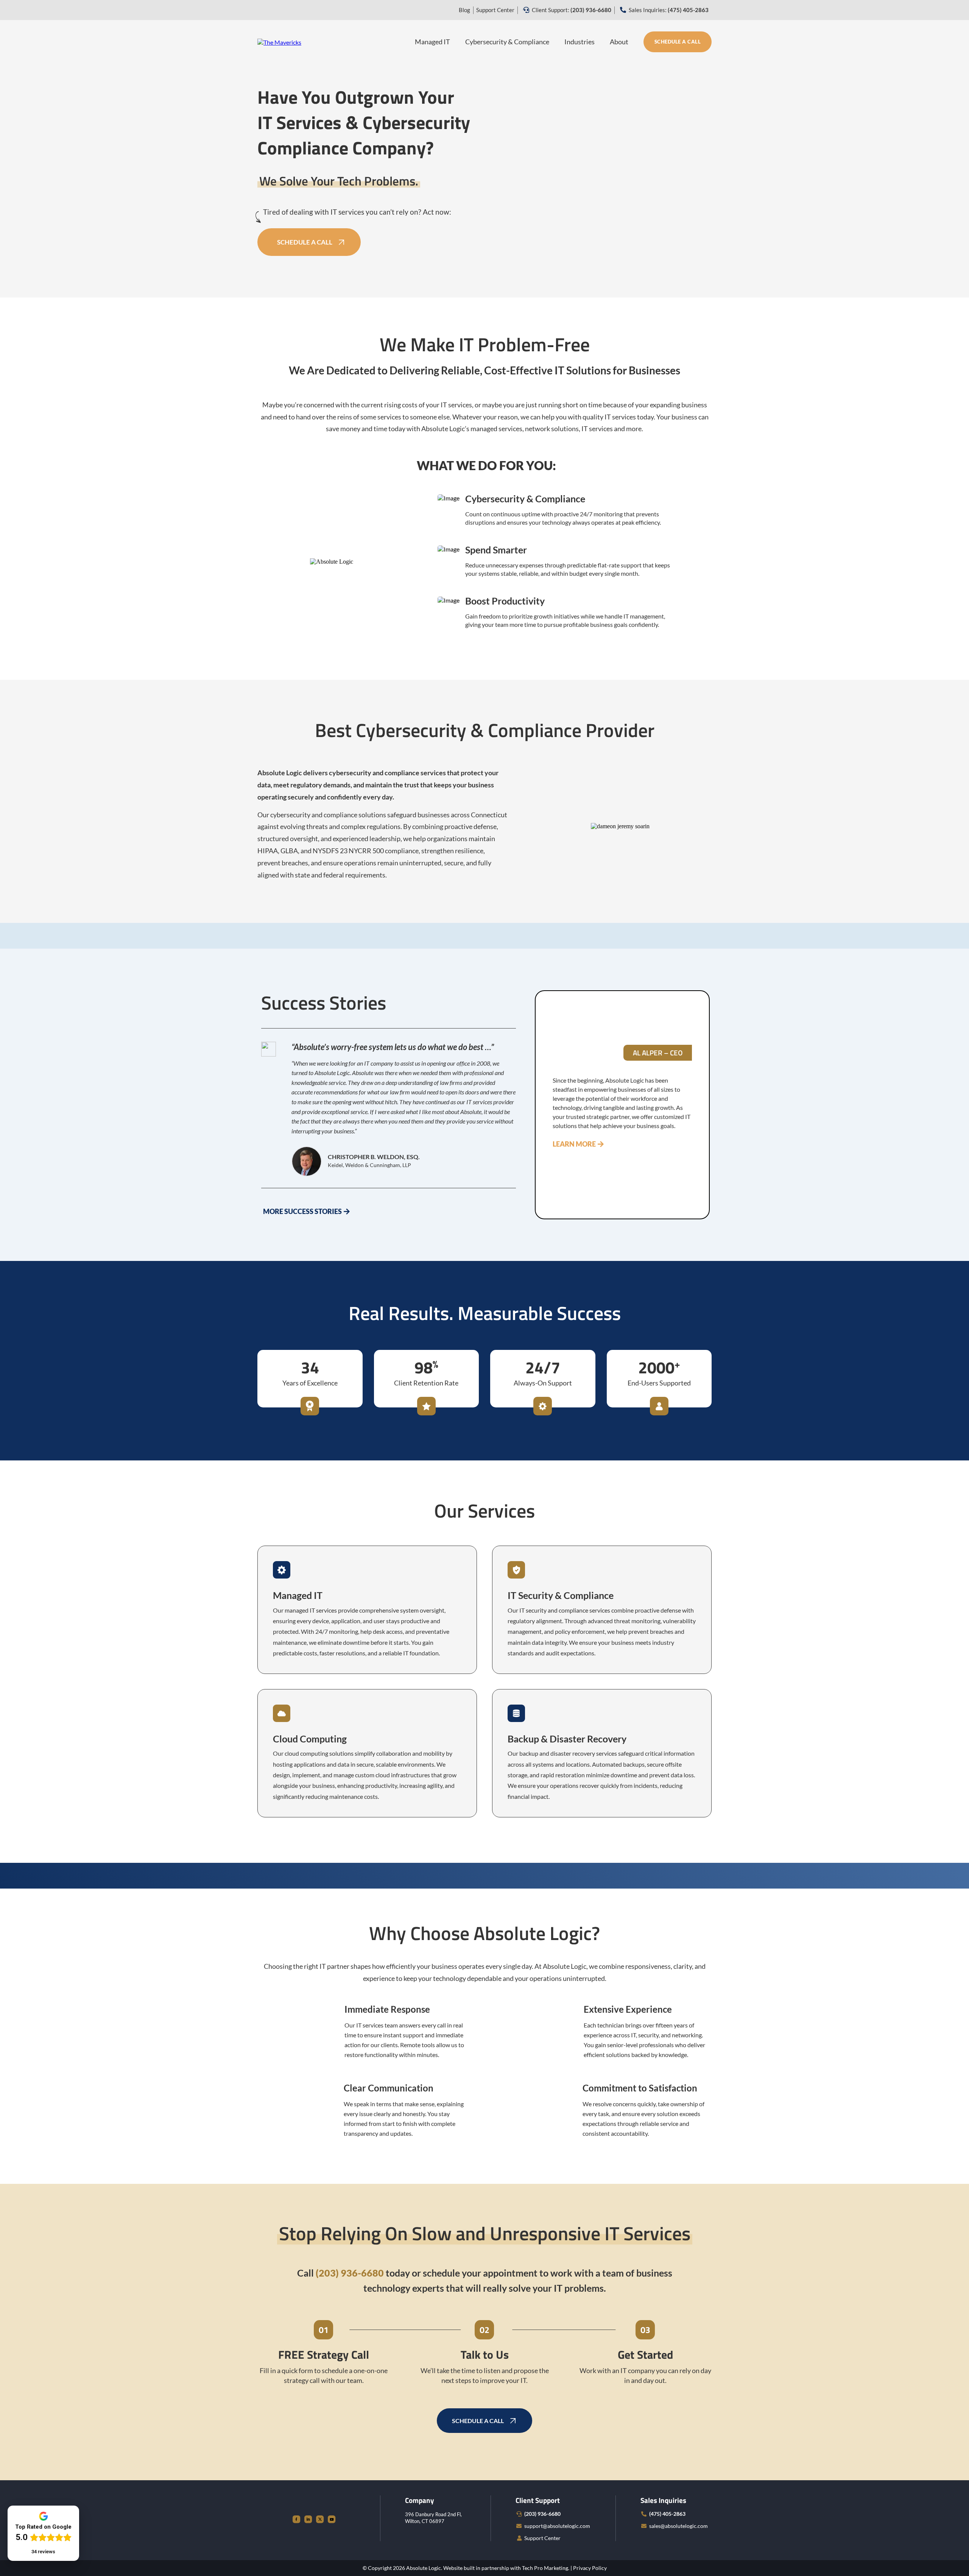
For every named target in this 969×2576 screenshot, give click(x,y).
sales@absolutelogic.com (678, 2526)
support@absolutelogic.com (557, 2526)
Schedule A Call (678, 42)
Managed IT (432, 42)
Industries (580, 42)
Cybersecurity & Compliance (507, 42)
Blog (464, 10)
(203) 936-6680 (542, 2514)
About (619, 42)
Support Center (495, 10)
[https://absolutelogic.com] (279, 41)
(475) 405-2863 (667, 2514)
